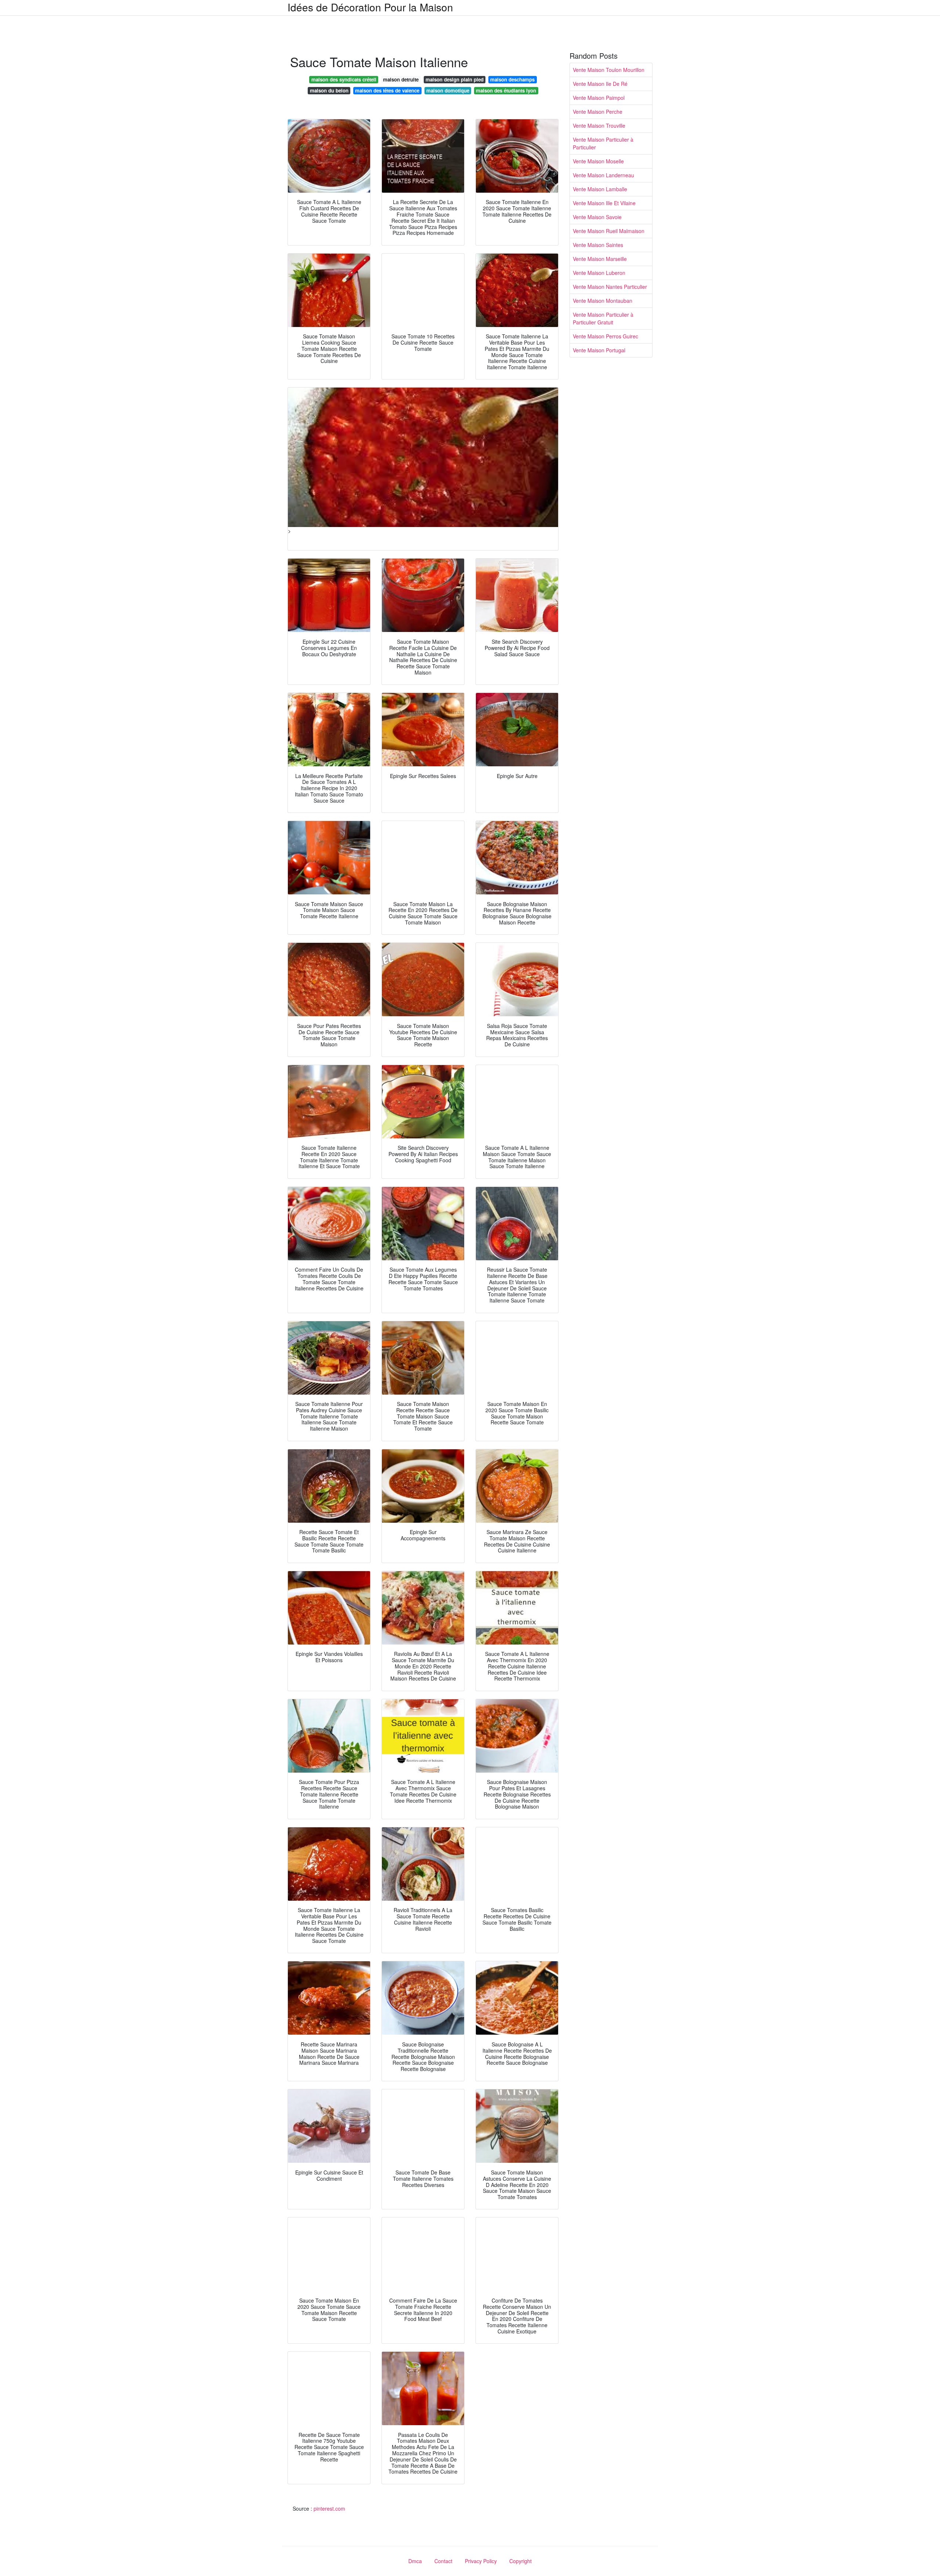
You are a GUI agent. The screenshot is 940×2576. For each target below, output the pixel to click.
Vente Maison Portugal (599, 350)
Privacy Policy (481, 2561)
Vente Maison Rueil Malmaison (609, 231)
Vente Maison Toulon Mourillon (609, 70)
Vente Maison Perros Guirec (605, 336)
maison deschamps (512, 79)
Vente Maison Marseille (600, 259)
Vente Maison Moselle (598, 161)
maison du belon (329, 90)
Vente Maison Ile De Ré (600, 84)
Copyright (520, 2561)
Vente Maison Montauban (603, 301)
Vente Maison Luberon (599, 273)
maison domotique (448, 90)
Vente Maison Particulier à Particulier (603, 143)
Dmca (415, 2561)
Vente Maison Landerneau (603, 175)
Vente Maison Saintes (598, 245)
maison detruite (401, 79)
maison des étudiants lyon (506, 90)
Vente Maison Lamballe (600, 189)
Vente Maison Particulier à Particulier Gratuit (603, 318)
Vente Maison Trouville (599, 126)
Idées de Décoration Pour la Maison (370, 7)
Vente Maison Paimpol (599, 98)
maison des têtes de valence (387, 90)
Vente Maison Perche (598, 112)
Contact (443, 2561)
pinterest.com (329, 2508)
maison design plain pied (455, 79)
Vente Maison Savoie (597, 217)
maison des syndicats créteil (344, 79)
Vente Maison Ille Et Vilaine (604, 203)
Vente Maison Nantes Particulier (610, 287)
